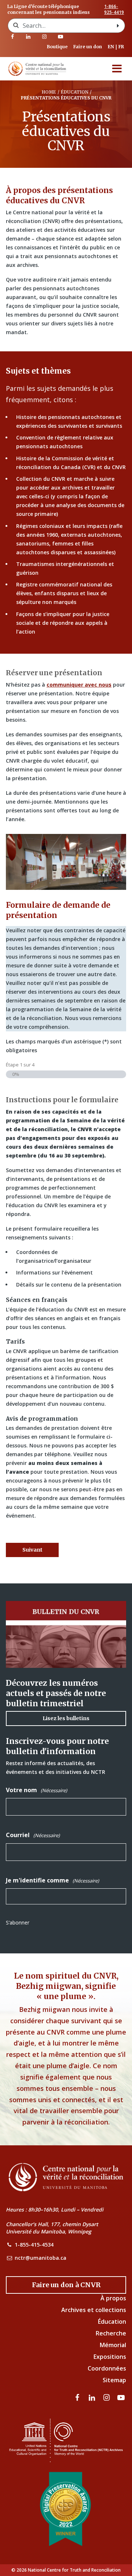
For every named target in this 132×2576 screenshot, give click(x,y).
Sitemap (114, 2380)
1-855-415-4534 (34, 2245)
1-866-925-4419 (114, 10)
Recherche (111, 2333)
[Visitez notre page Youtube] (60, 37)
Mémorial (113, 2345)
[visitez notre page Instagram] (44, 37)
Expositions (110, 2357)
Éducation (112, 2322)
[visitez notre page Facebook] (12, 37)
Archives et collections (94, 2310)
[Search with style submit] (118, 26)
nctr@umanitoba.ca (41, 2258)
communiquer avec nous (79, 685)
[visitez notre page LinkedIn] (29, 37)
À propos (113, 2298)
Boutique (57, 47)
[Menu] (117, 69)
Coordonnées (107, 2368)
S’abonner (18, 1922)
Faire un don (88, 47)
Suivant (32, 1550)
